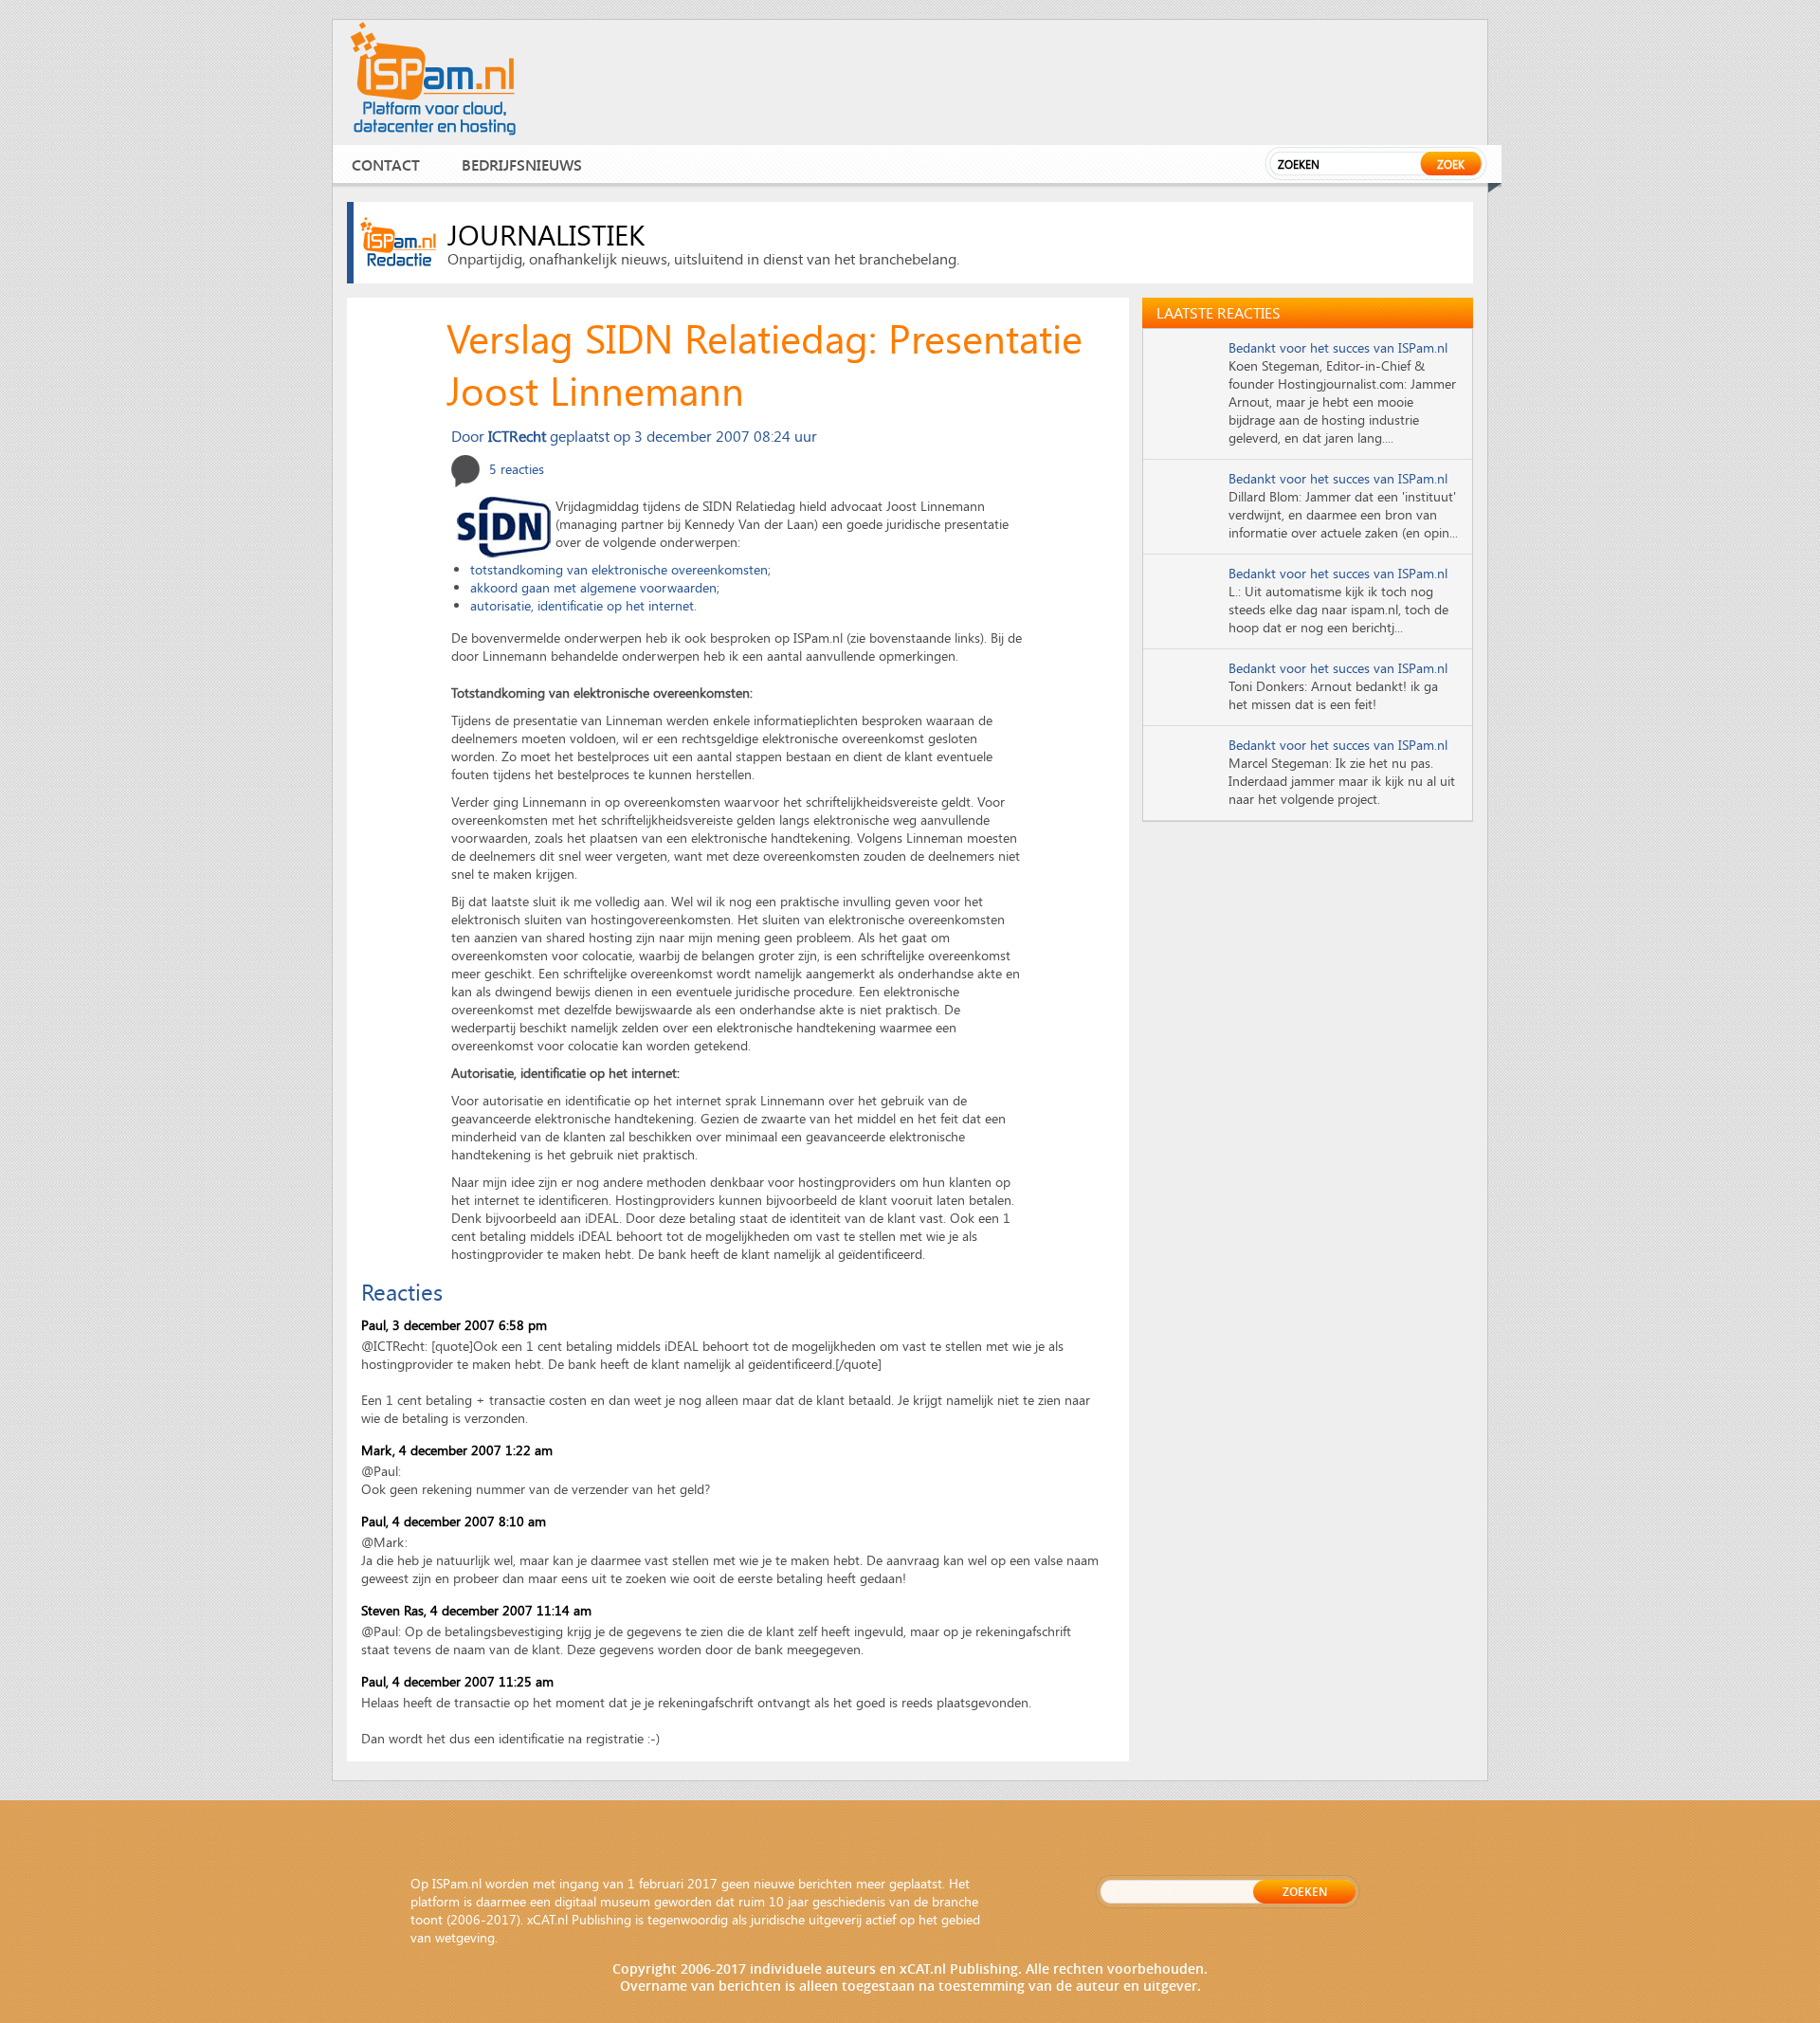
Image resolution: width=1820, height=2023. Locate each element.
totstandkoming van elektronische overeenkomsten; (620, 569)
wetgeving (465, 1937)
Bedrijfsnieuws (522, 164)
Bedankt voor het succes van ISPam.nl (1338, 347)
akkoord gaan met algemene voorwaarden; (595, 587)
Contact (386, 164)
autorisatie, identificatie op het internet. (583, 605)
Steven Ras (392, 1610)
